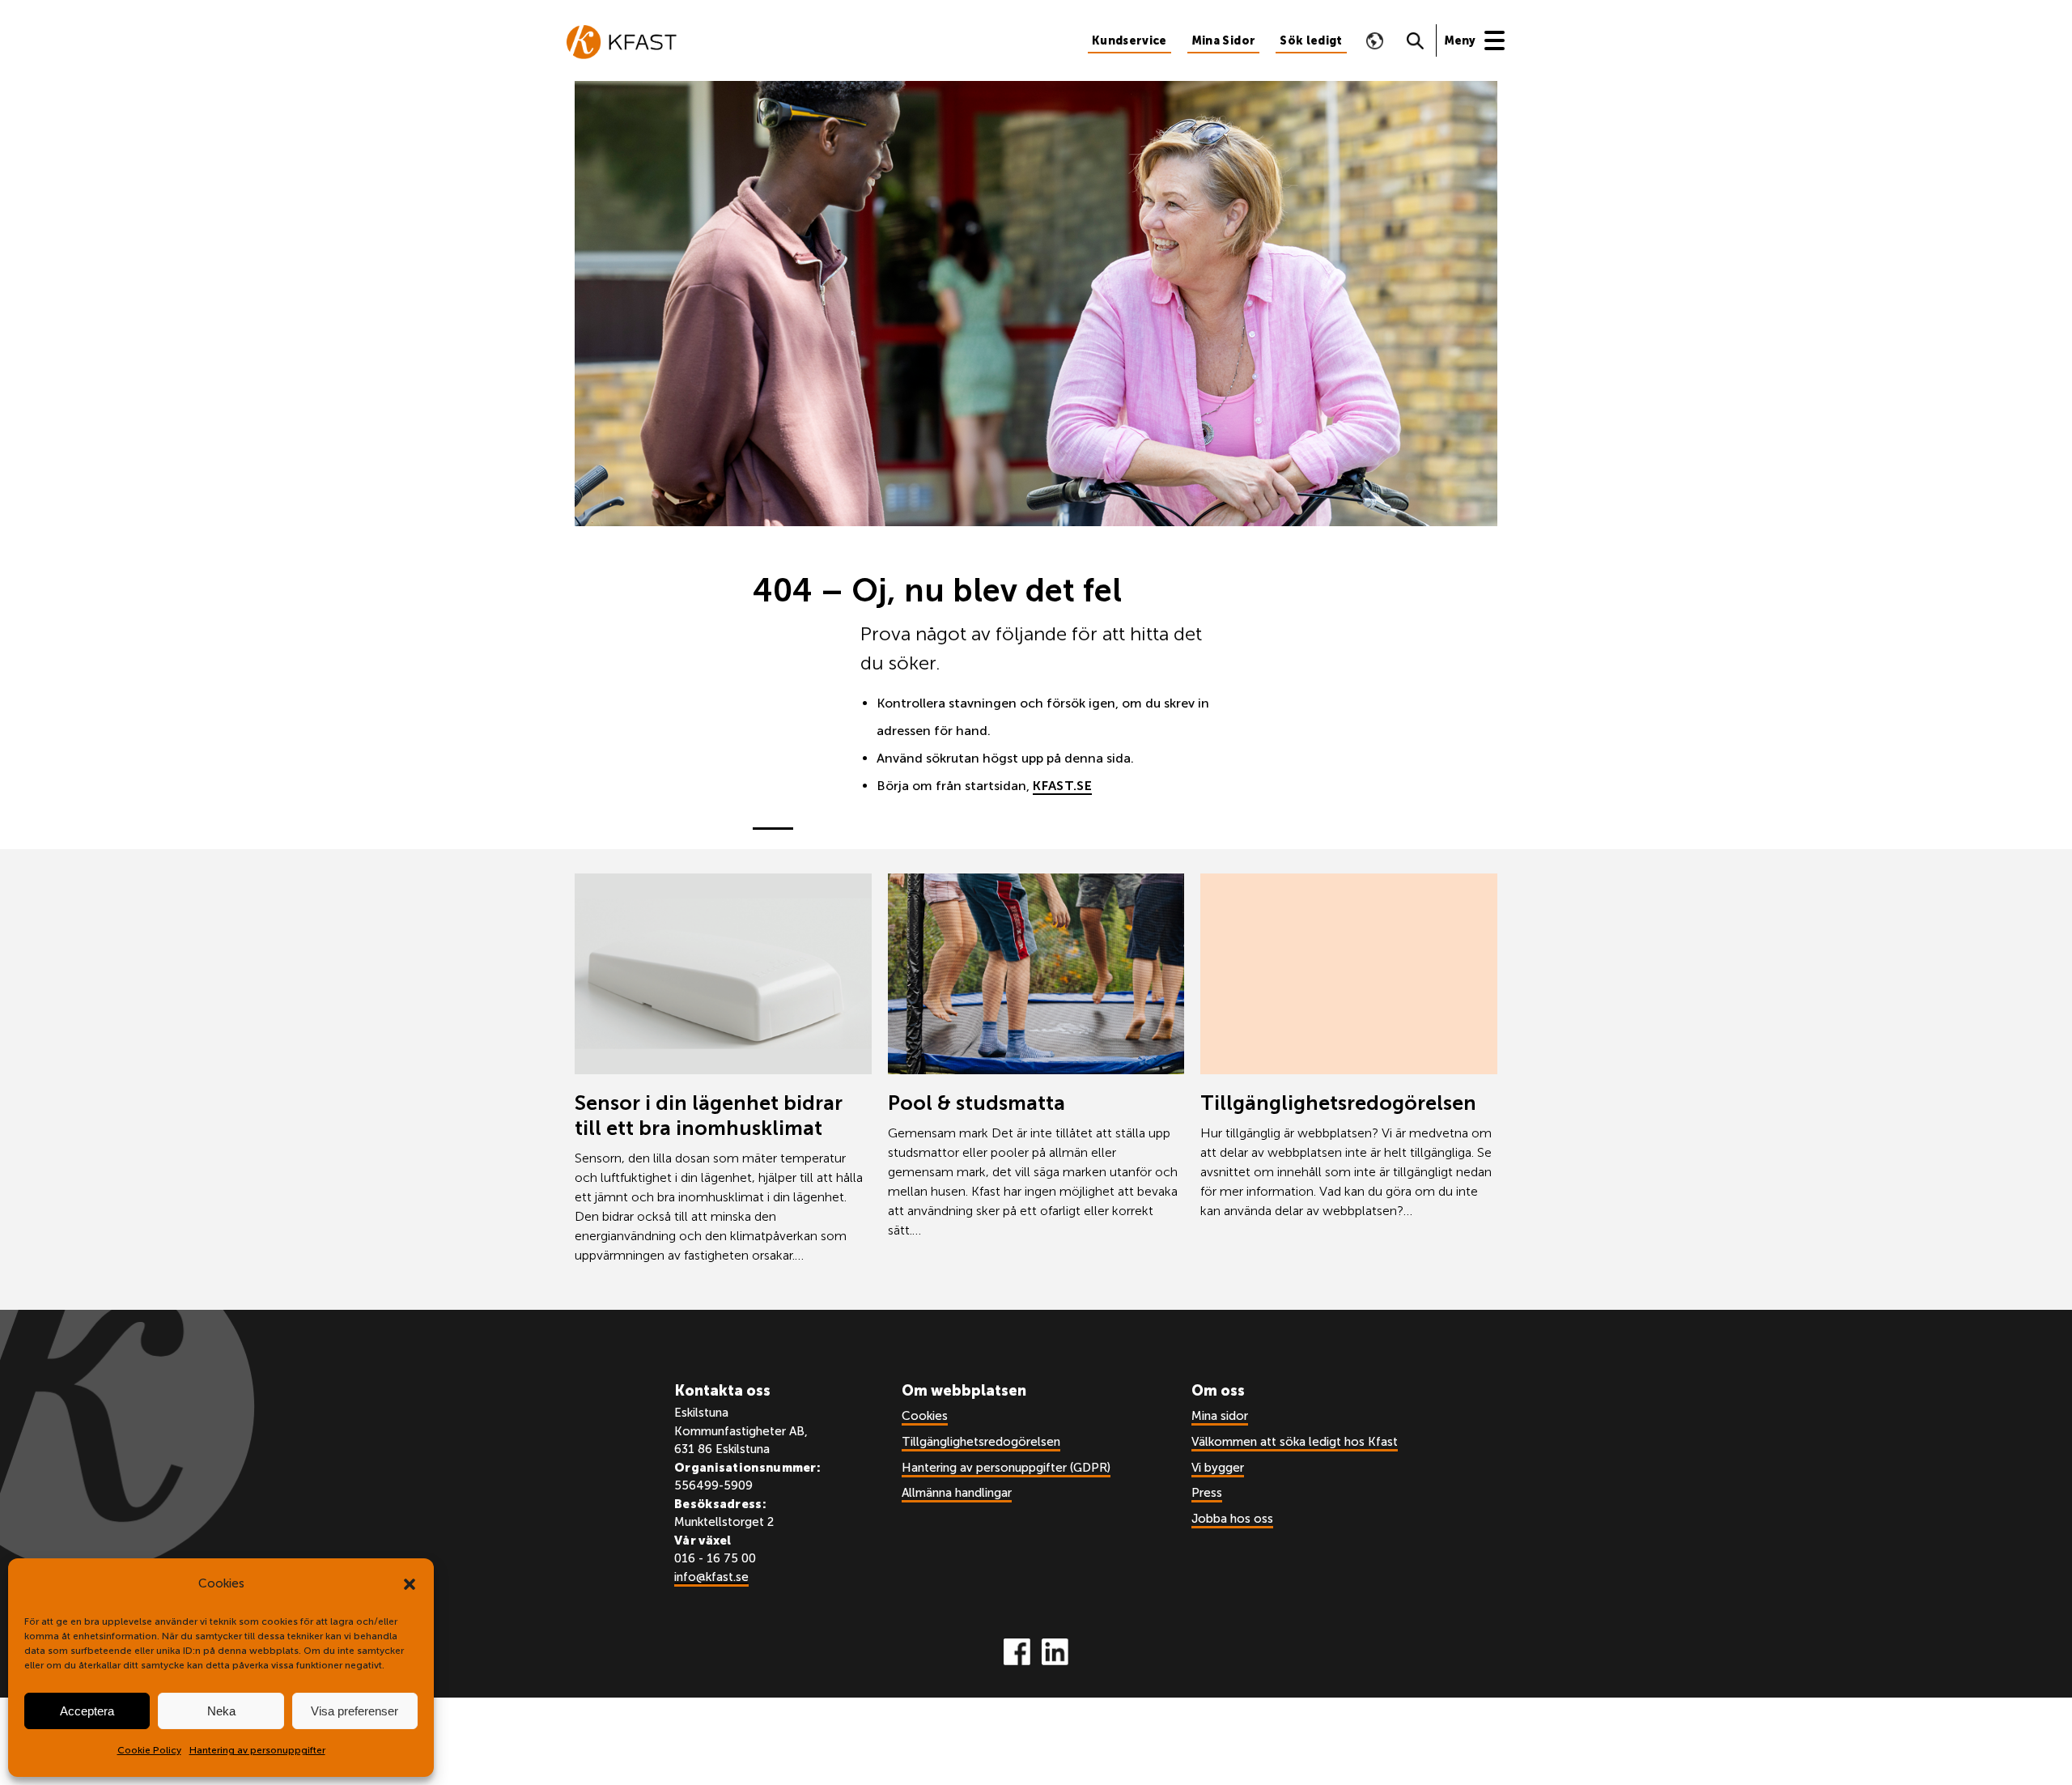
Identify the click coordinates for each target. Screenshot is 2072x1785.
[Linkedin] (1055, 1652)
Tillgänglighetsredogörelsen (981, 1442)
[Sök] (1416, 40)
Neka (221, 1711)
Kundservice (1129, 41)
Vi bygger (1218, 1468)
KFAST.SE (1062, 786)
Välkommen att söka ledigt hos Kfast (1295, 1442)
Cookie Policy (149, 1750)
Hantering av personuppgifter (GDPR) (1006, 1468)
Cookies (925, 1416)
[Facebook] (1017, 1652)
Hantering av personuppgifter (257, 1750)
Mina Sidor (1224, 41)
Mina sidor (1220, 1416)
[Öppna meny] (1483, 40)
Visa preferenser (355, 1711)
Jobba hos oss (1232, 1519)
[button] (410, 1584)
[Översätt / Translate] (1375, 40)
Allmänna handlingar (957, 1493)
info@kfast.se (711, 1577)
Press (1207, 1493)
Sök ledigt (1311, 41)
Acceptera (87, 1711)
